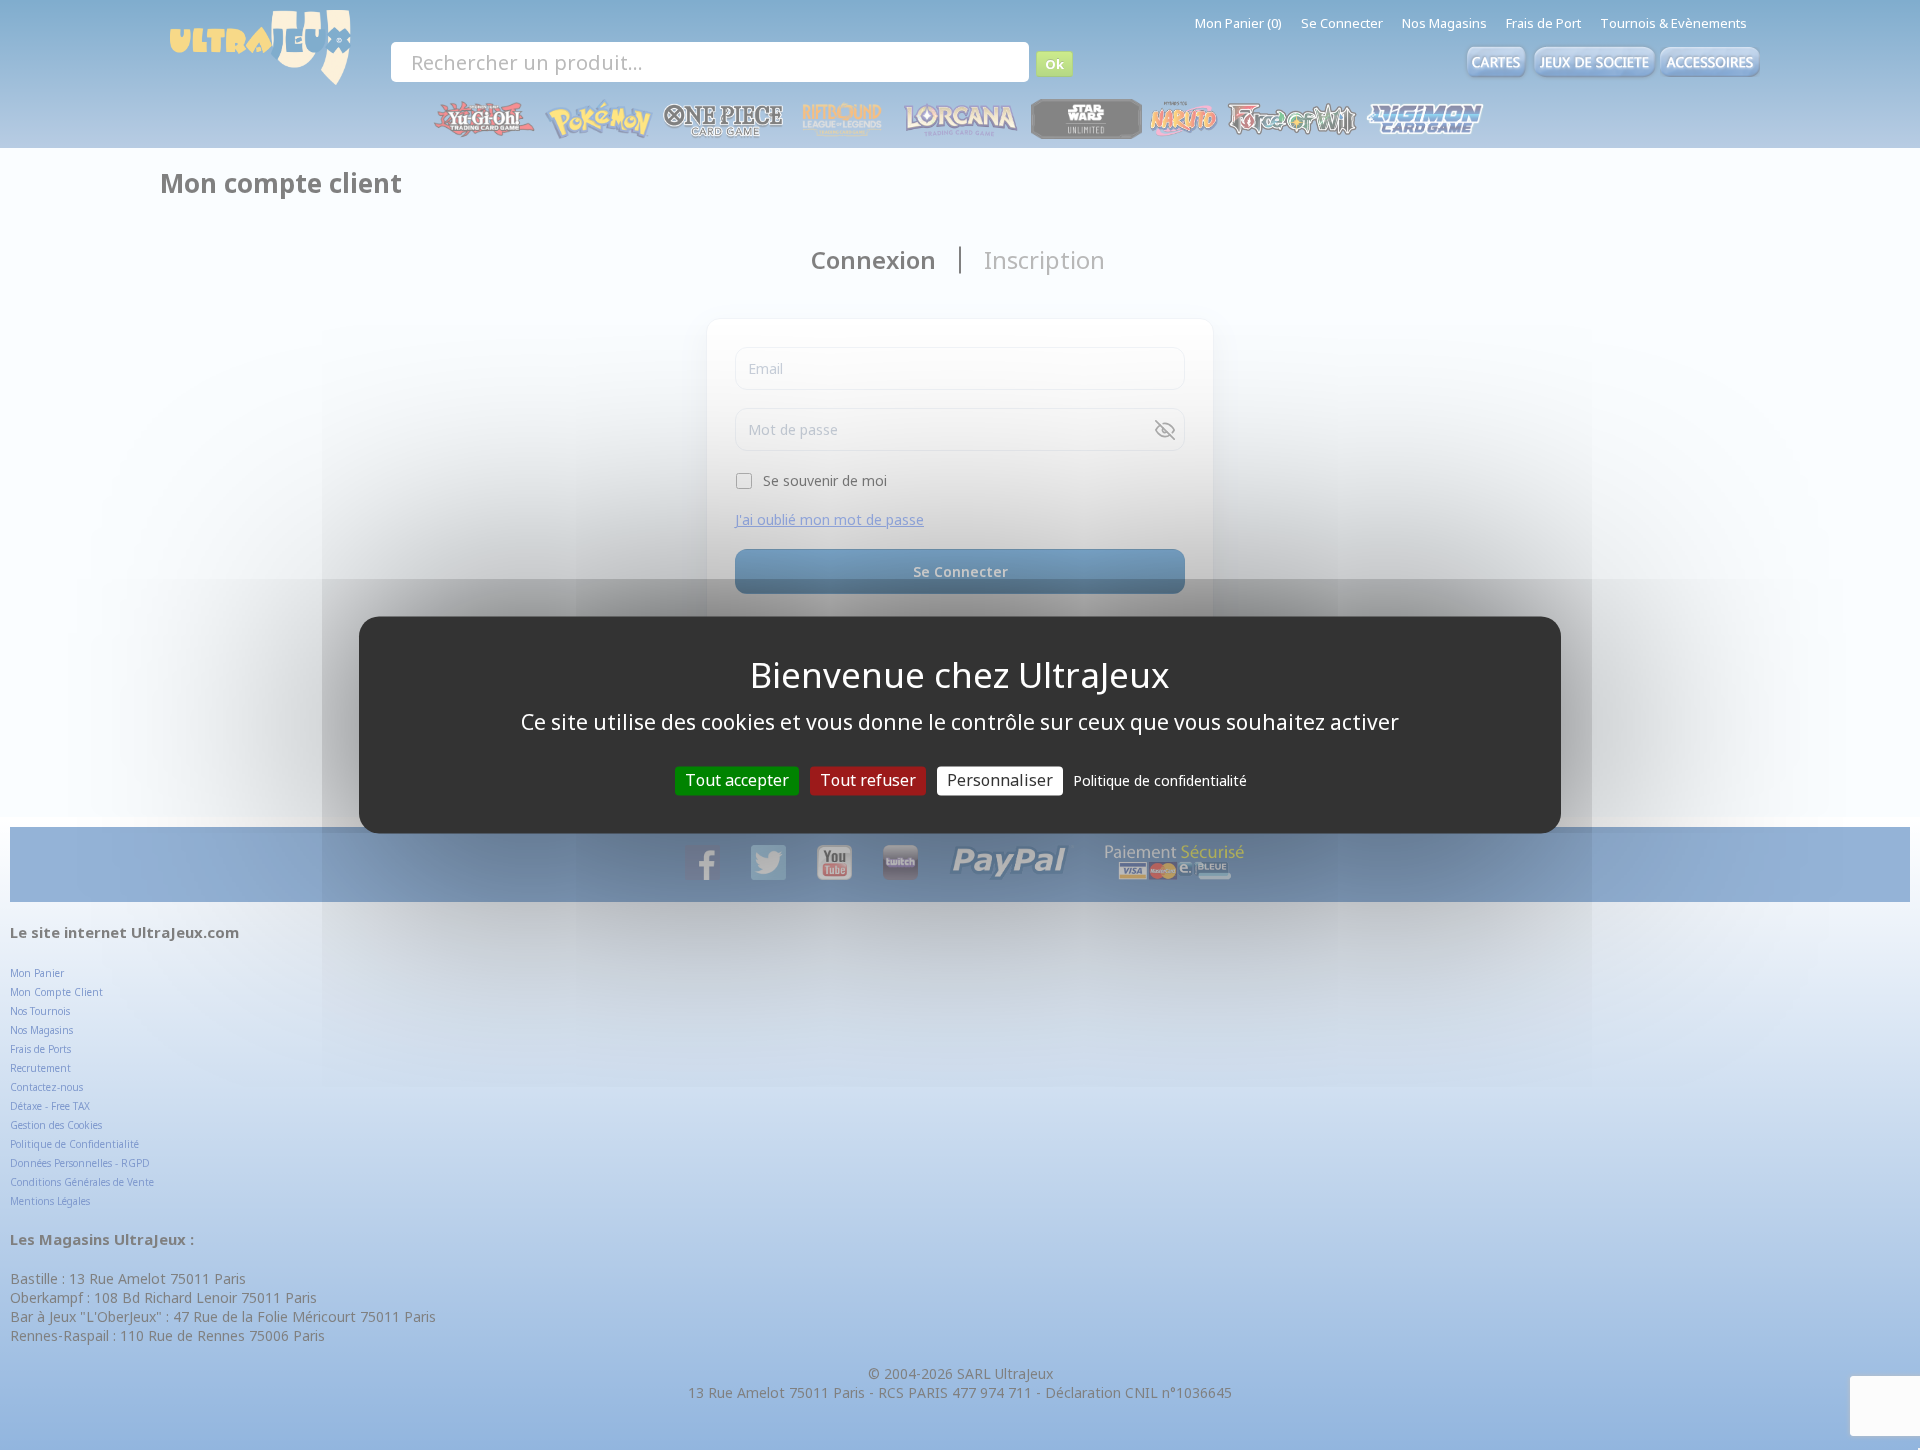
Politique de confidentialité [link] (1160, 780)
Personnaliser (1000, 780)
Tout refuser (868, 780)
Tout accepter (737, 780)
